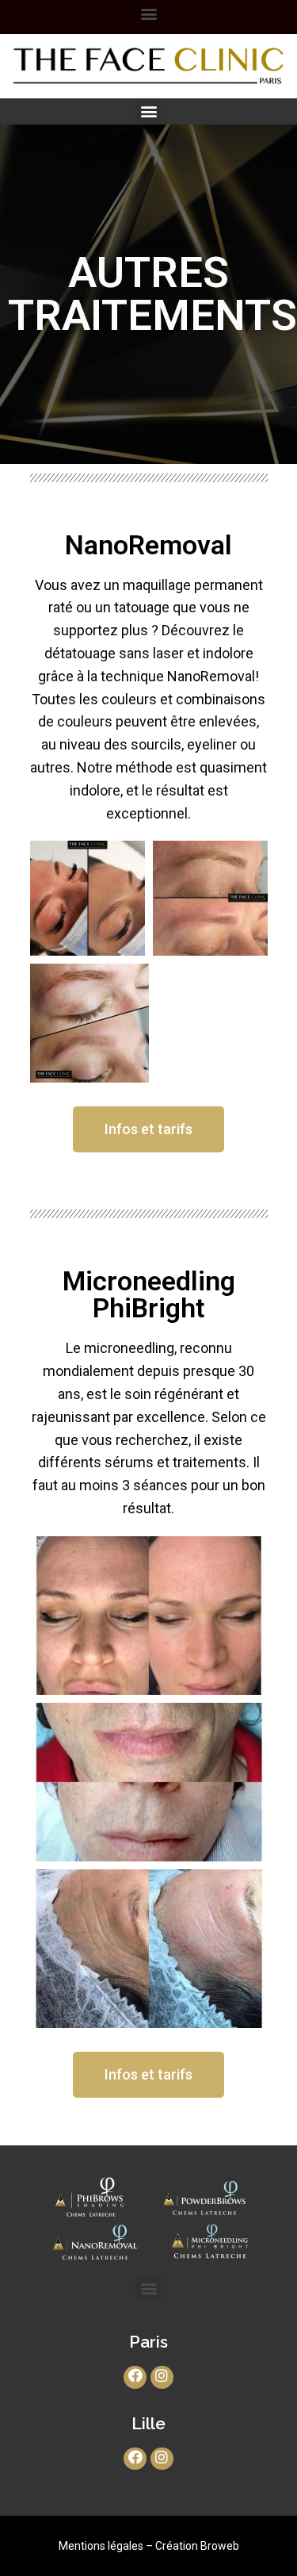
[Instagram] (162, 2377)
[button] (148, 1129)
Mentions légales (101, 2546)
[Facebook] (135, 2377)
